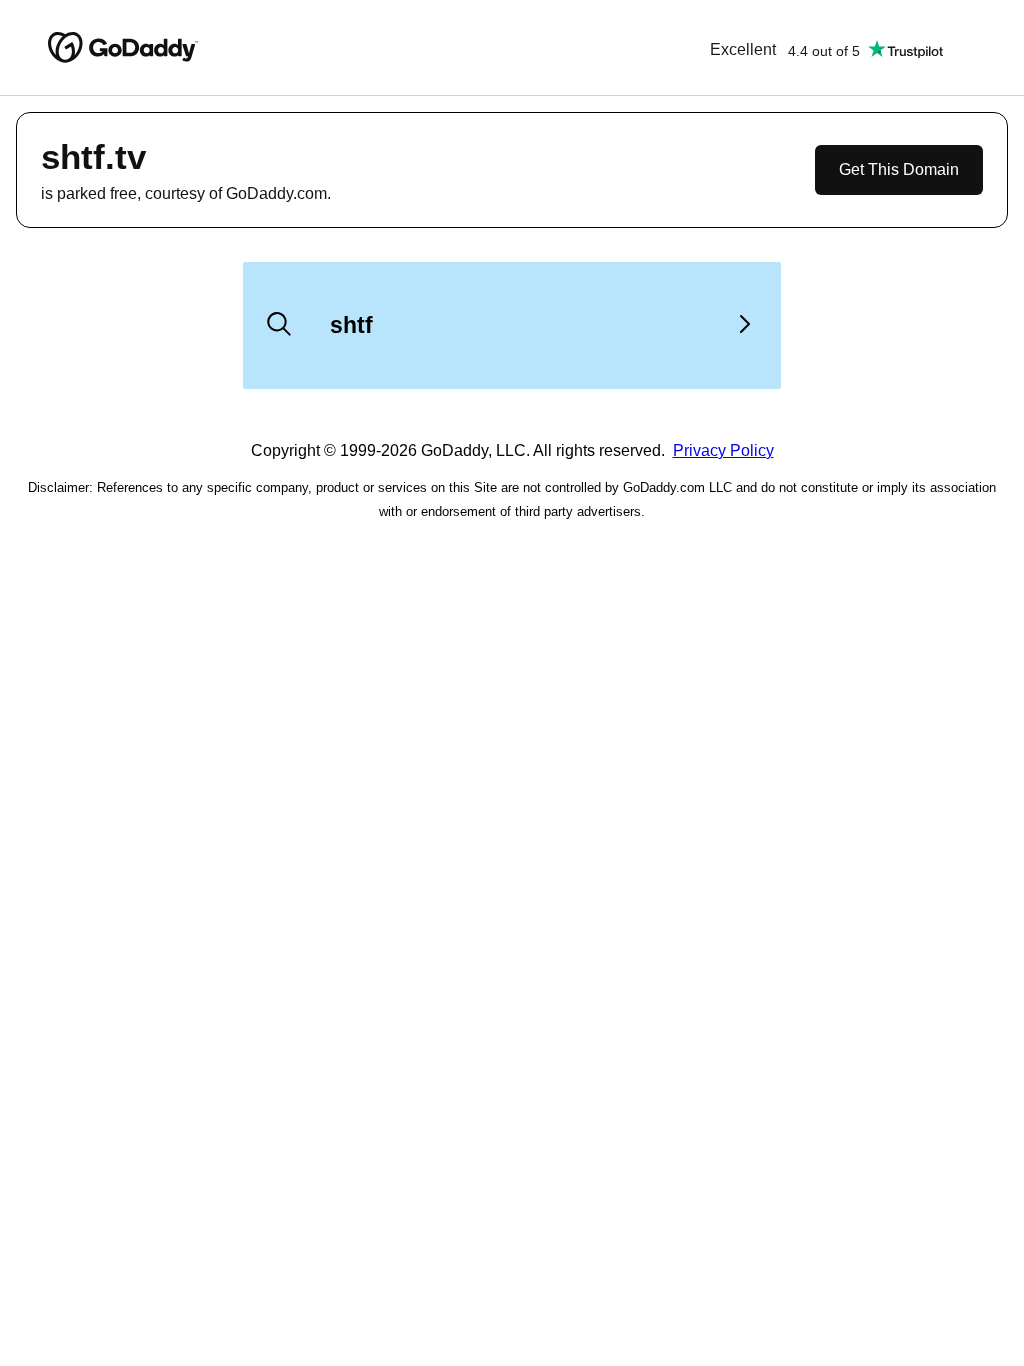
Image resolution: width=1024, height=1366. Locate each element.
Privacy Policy (723, 450)
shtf (351, 325)
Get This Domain (899, 169)
